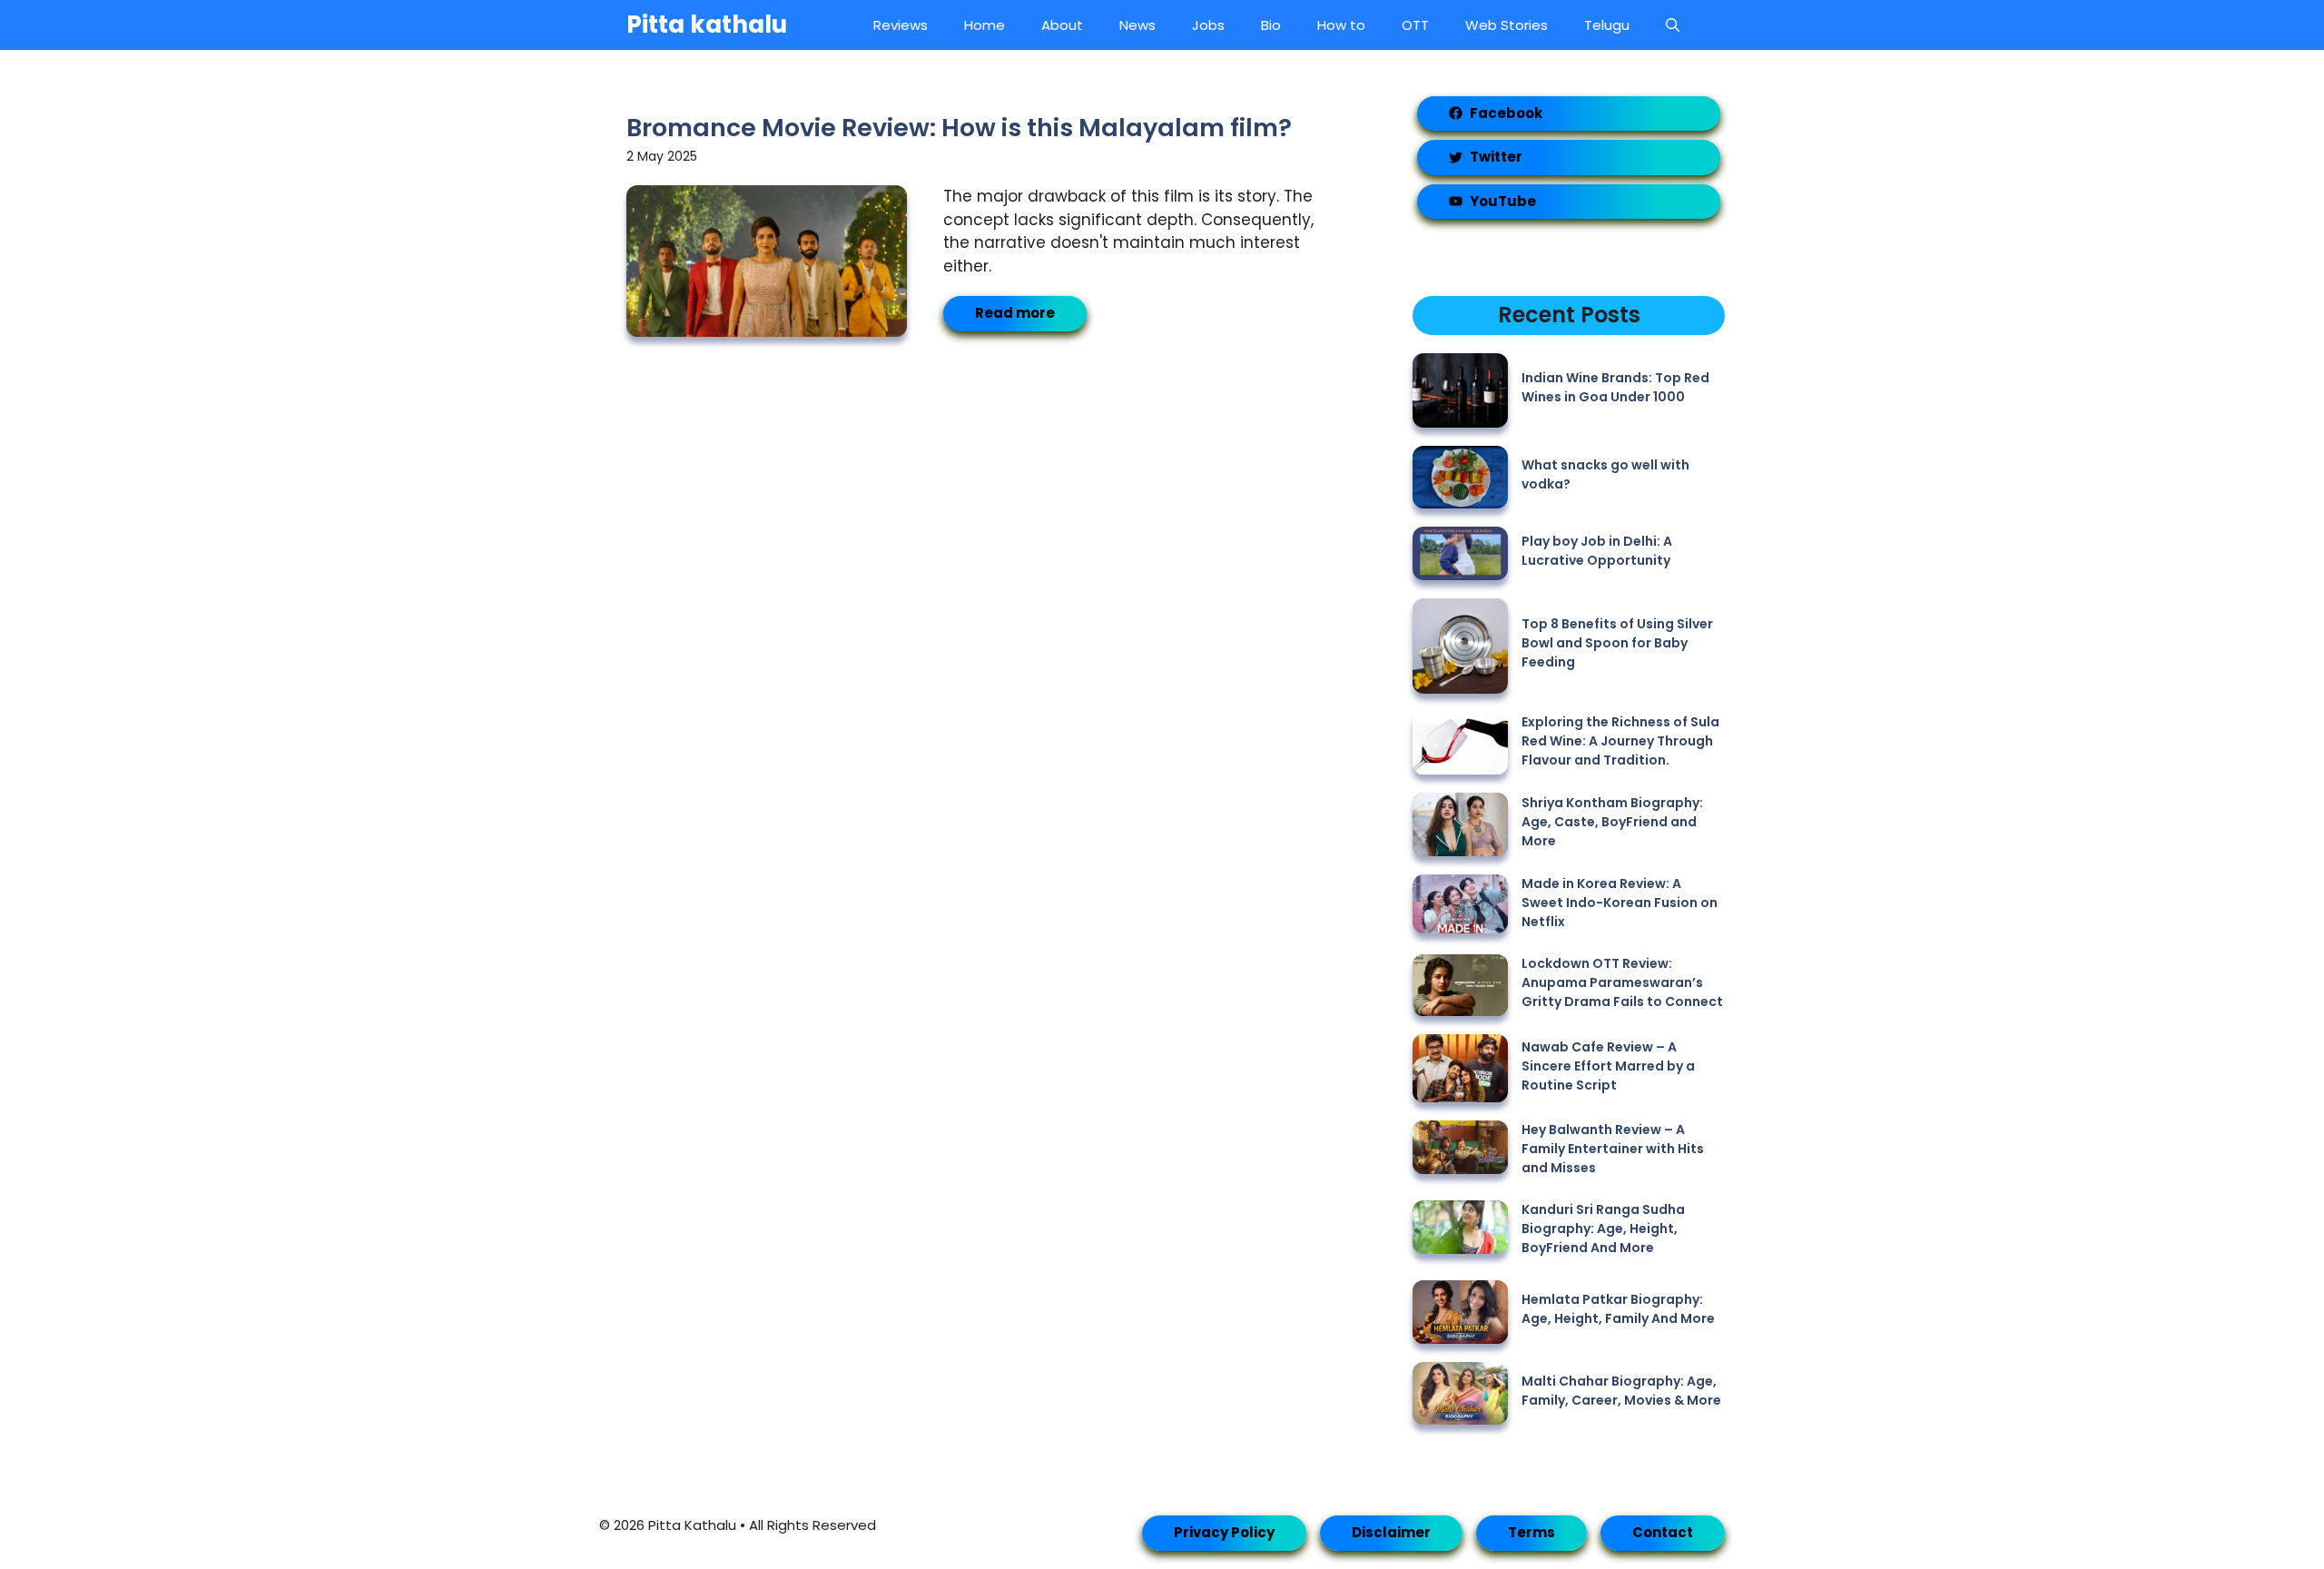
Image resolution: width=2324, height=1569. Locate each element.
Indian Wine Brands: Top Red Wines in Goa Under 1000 (1615, 387)
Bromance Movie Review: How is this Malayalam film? (959, 128)
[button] (1673, 25)
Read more (1015, 313)
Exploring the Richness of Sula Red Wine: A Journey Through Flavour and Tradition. (1620, 741)
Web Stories (1507, 25)
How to (1341, 25)
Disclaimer (1391, 1532)
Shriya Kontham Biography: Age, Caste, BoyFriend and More (1612, 822)
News (1137, 25)
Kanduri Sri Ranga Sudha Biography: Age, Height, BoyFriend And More (1603, 1229)
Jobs (1208, 25)
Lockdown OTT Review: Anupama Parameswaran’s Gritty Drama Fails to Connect (1622, 982)
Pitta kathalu (707, 25)
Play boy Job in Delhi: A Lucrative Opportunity (1597, 551)
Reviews (901, 25)
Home (985, 25)
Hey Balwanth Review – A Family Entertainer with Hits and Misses (1613, 1149)
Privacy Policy (1224, 1532)
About (1062, 25)
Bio (1271, 25)
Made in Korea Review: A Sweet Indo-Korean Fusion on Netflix (1620, 903)
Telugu (1607, 25)
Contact (1663, 1532)
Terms (1531, 1532)
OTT (1415, 25)
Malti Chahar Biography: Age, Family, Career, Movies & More (1621, 1391)
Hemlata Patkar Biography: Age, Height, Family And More (1618, 1309)
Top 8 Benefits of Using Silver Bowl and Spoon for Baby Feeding (1617, 643)
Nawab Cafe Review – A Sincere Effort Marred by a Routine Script (1608, 1066)
